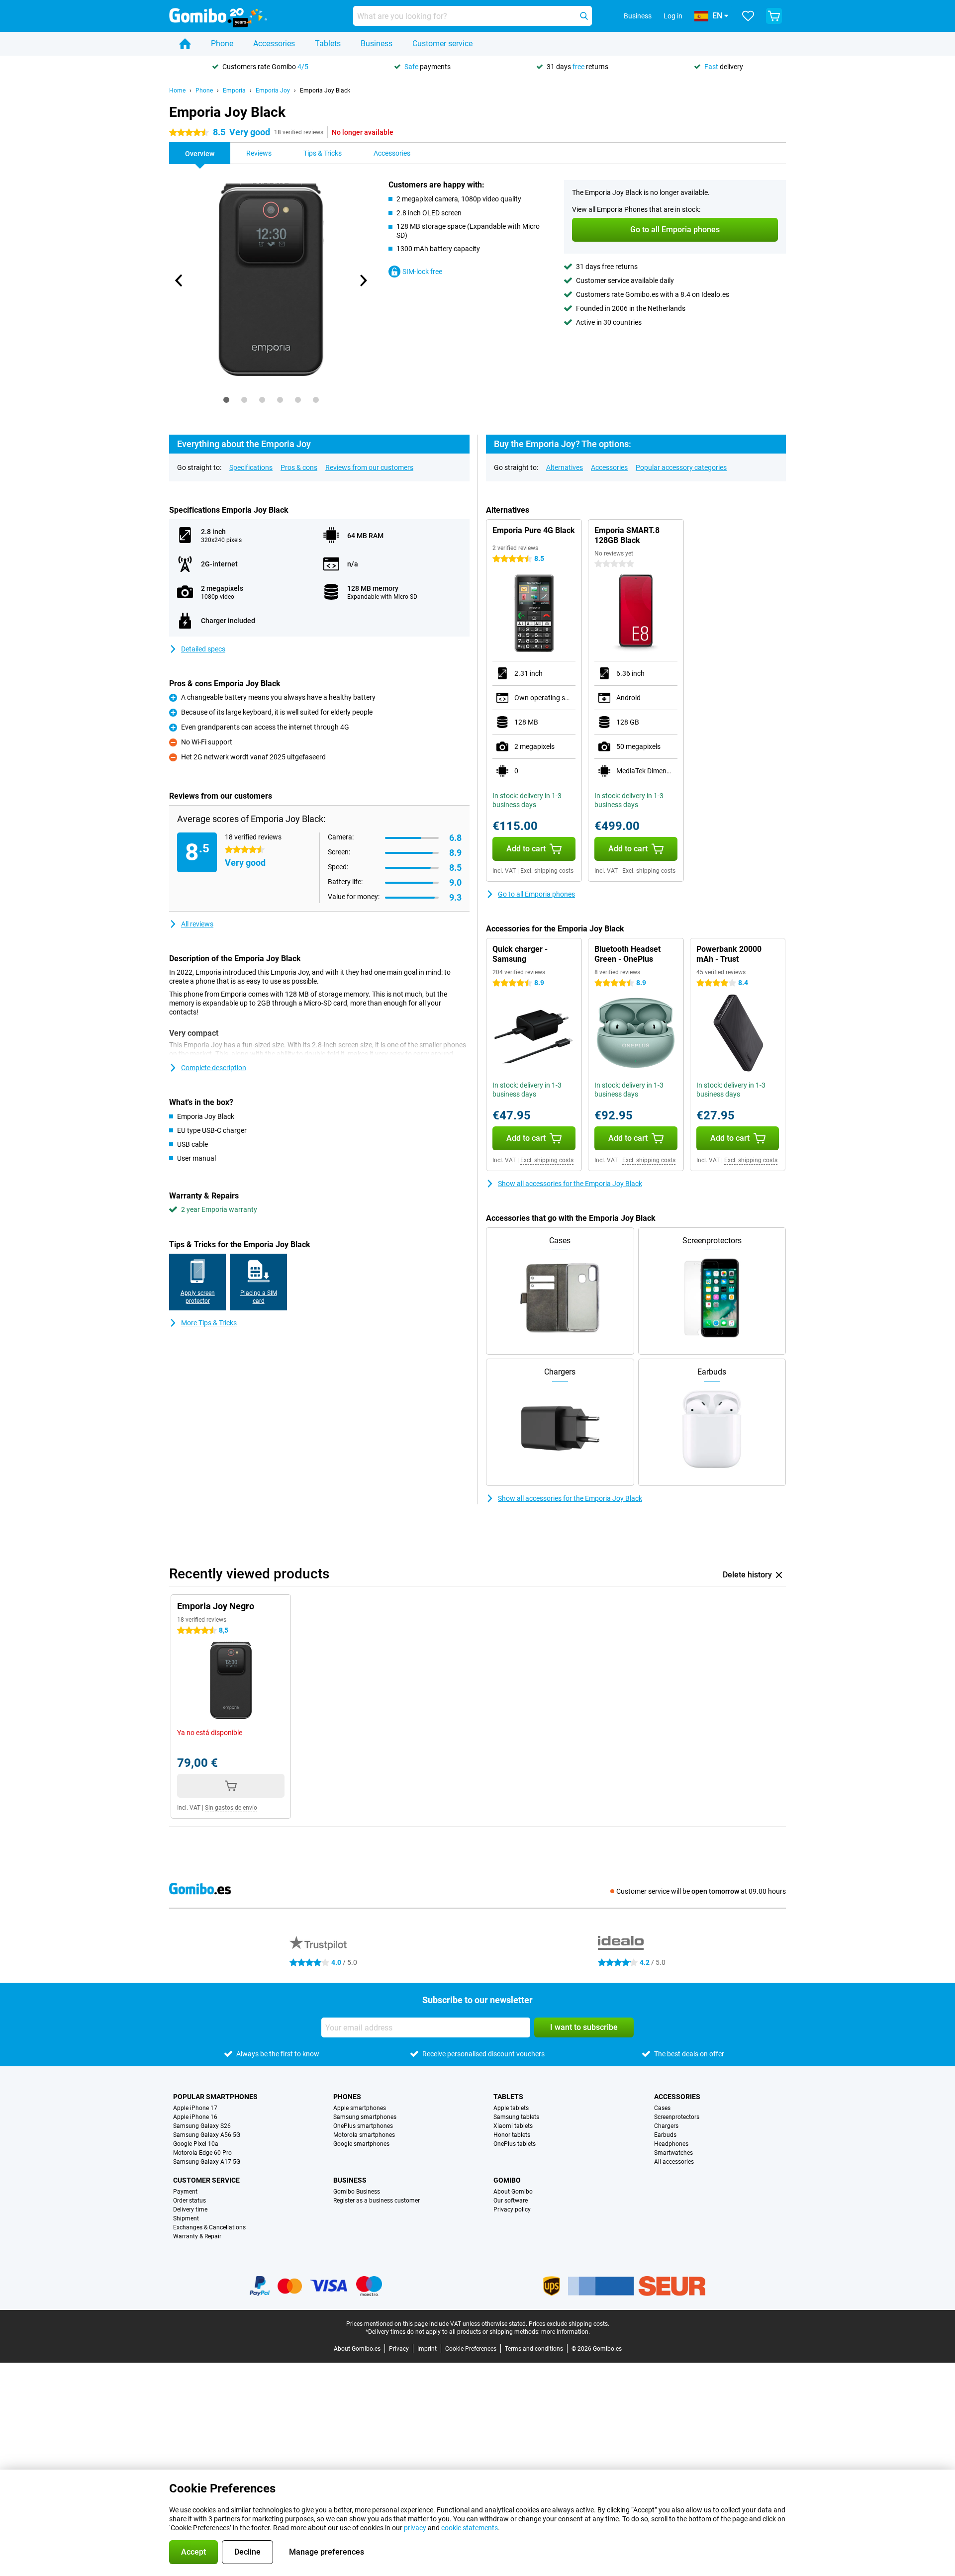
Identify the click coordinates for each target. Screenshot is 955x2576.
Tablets (328, 44)
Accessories (274, 44)
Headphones (671, 2144)
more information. (566, 2332)
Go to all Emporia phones (536, 894)
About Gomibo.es (357, 2349)
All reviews (197, 924)
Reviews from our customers (369, 467)
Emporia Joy (273, 91)
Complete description (214, 1068)
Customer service (442, 44)
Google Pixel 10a (196, 2144)
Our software (511, 2201)
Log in (673, 16)
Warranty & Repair (197, 2236)
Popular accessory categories (681, 467)
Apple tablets (511, 2108)
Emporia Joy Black (325, 91)
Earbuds (665, 2135)
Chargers (666, 2126)
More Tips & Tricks (209, 1323)
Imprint (427, 2349)
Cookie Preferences (471, 2349)
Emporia (234, 91)
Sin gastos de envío (231, 1808)
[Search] (584, 16)
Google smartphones (361, 2144)
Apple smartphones (360, 2108)
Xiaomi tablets (513, 2126)
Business (377, 44)
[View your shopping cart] (774, 16)
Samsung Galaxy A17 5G (207, 2162)
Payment (185, 2192)
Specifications (251, 467)
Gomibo (507, 2180)
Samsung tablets (516, 2117)
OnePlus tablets (515, 2144)
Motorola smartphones (364, 2135)
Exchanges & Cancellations (209, 2227)
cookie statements (470, 2528)
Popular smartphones (215, 2097)
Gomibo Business (357, 2192)
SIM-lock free (422, 272)
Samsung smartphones (365, 2117)
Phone (222, 44)
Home (177, 91)
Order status (190, 2201)
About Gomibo (513, 2192)
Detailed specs (203, 649)
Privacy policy (512, 2209)
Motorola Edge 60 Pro (202, 2153)
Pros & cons (299, 467)
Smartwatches (673, 2153)
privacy (415, 2528)
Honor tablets (512, 2135)
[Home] (185, 44)
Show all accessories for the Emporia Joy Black (570, 1184)
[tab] (226, 400)
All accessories (674, 2162)
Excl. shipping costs (547, 871)
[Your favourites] (748, 16)
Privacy (399, 2349)
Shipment (186, 2218)
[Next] (363, 280)
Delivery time (190, 2209)
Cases (662, 2108)
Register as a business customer (377, 2201)
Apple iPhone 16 (195, 2117)
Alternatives (565, 467)
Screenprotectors (677, 2117)
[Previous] (179, 280)
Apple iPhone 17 (195, 2108)
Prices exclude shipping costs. (569, 2324)
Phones (347, 2097)
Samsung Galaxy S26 (202, 2126)
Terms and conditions (534, 2349)
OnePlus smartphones (363, 2126)
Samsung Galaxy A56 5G (207, 2135)
